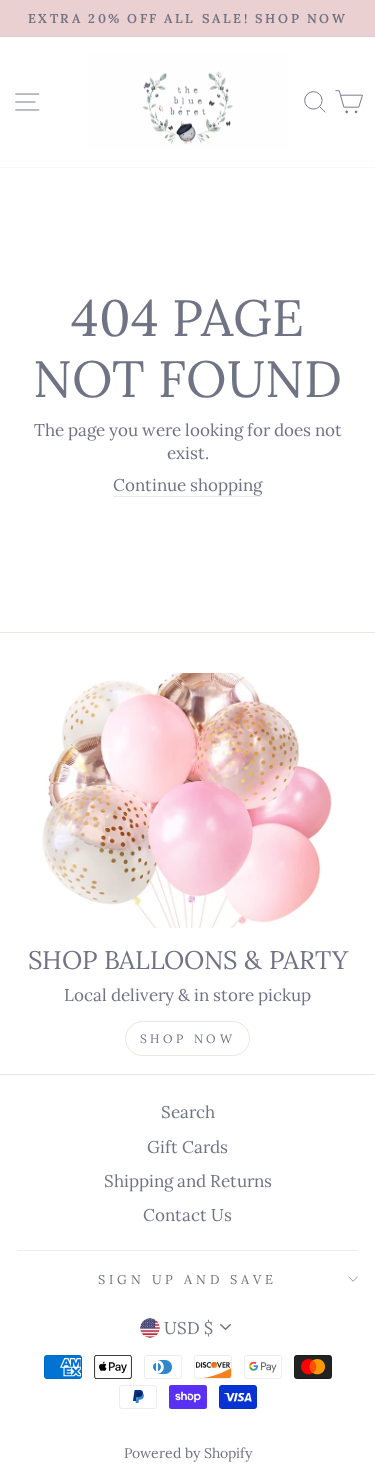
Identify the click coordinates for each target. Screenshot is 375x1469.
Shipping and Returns (188, 1181)
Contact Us (187, 1215)
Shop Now (188, 1038)
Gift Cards (187, 1147)
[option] (187, 18)
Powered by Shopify (188, 1453)
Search (188, 1112)
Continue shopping (187, 485)
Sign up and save (187, 1279)
